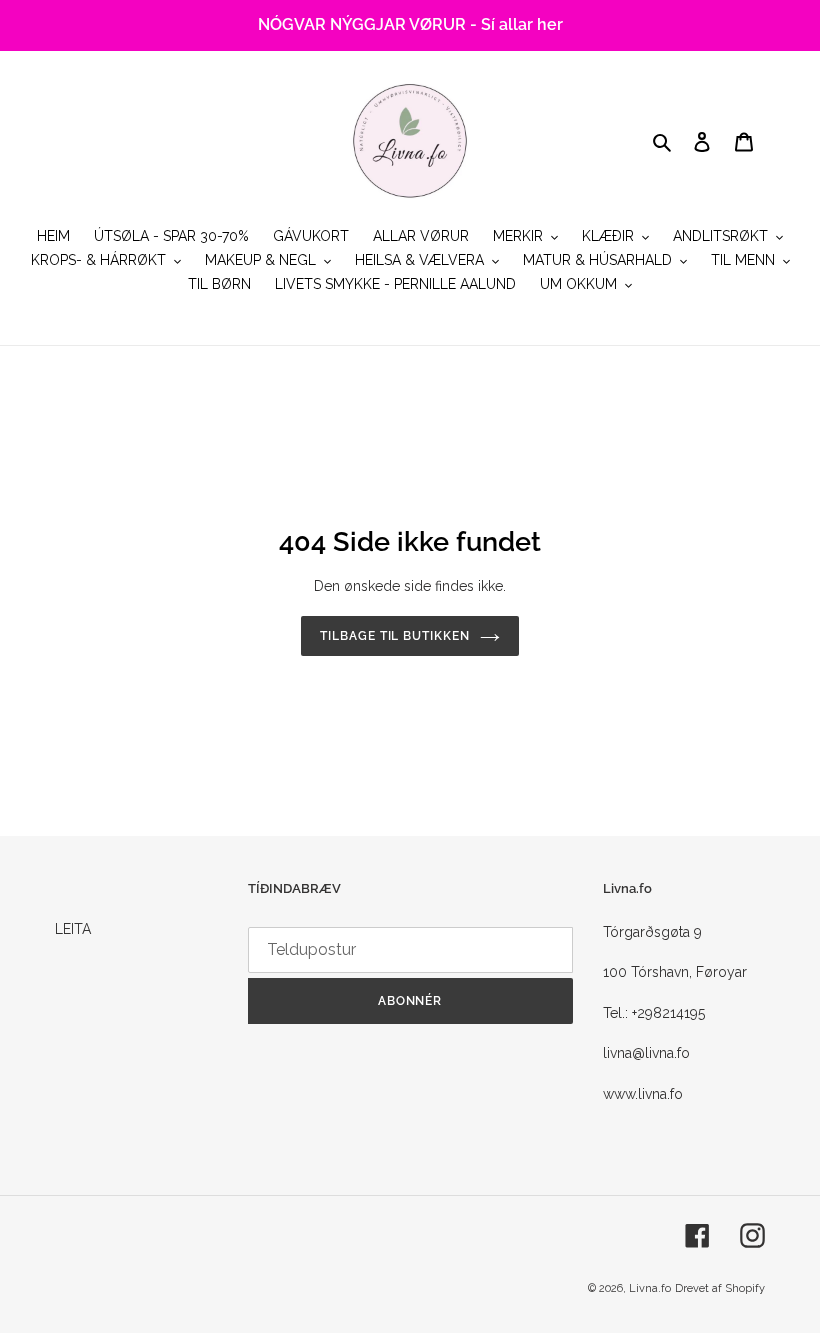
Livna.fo (650, 1288)
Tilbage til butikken (395, 636)
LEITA (73, 929)
